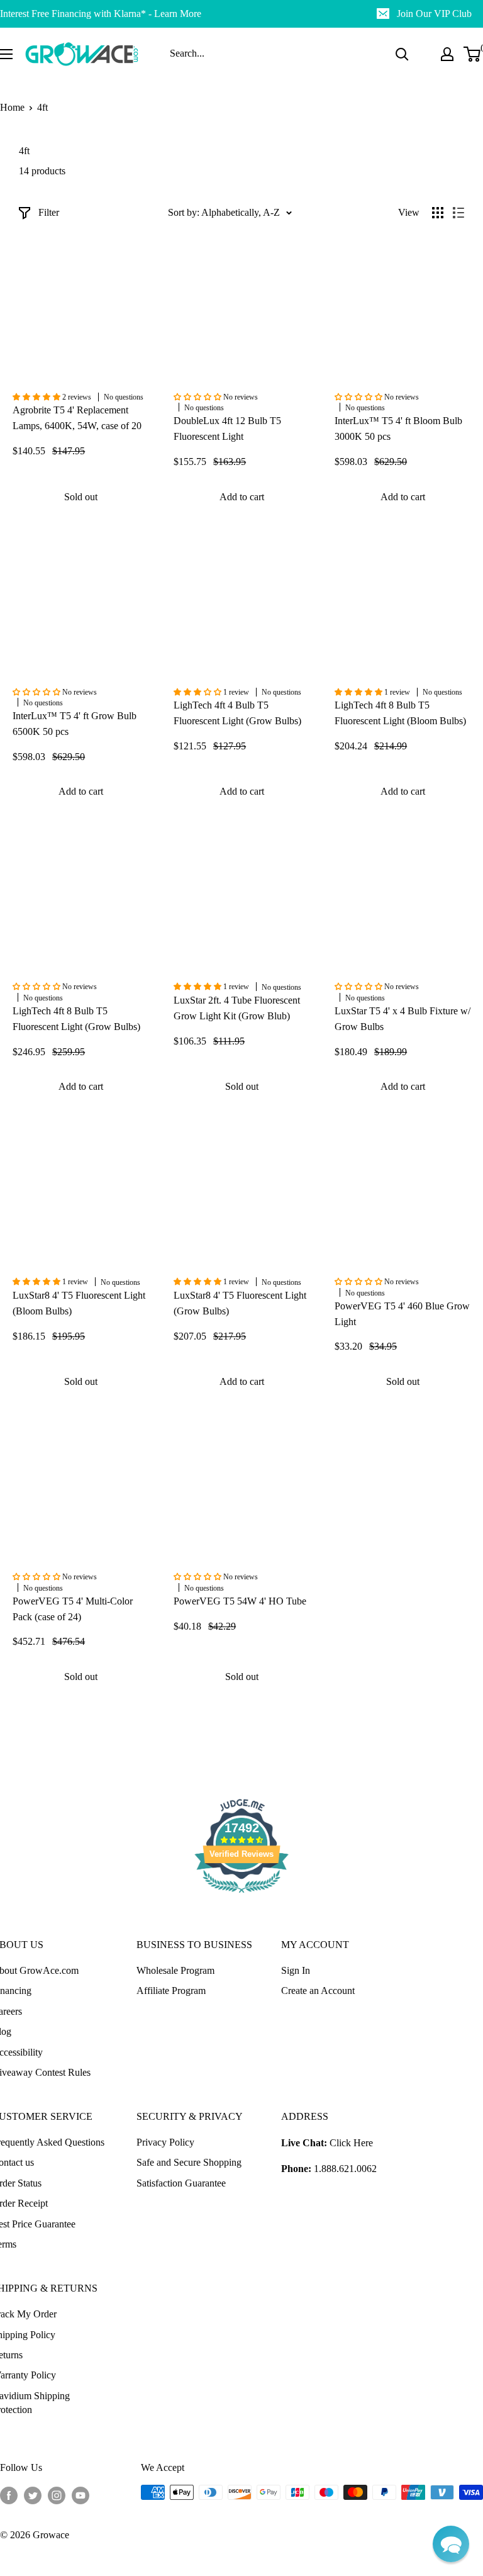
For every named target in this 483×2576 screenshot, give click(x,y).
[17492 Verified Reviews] (241, 1895)
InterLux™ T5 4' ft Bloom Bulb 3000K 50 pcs (398, 428)
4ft (42, 107)
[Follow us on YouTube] (80, 2494)
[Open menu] (6, 54)
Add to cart (242, 497)
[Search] (402, 54)
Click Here (351, 2143)
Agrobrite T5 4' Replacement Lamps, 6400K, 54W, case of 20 (77, 418)
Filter (49, 212)
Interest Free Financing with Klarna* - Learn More (101, 14)
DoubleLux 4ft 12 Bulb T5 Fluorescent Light (227, 428)
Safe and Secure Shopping (189, 2162)
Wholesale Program (175, 1970)
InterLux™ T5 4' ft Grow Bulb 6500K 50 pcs (75, 724)
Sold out (81, 497)
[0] (473, 54)
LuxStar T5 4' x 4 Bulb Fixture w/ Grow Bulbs (402, 1019)
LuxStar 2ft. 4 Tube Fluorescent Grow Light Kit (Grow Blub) (237, 1008)
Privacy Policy (165, 2142)
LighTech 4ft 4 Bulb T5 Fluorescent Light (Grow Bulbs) (237, 713)
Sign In (296, 1970)
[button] (451, 2544)
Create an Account (318, 1991)
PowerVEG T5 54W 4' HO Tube (240, 1601)
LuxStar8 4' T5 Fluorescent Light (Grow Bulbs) (240, 1303)
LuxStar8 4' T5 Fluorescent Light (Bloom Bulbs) (79, 1303)
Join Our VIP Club (434, 14)
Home (12, 107)
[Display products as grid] (438, 213)
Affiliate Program (171, 1991)
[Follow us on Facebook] (9, 2494)
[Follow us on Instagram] (57, 2494)
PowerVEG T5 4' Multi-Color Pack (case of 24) (73, 1609)
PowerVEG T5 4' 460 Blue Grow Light (402, 1314)
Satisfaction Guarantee (181, 2183)
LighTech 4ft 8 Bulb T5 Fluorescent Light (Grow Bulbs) (76, 1019)
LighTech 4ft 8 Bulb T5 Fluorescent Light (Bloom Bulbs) (400, 713)
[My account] (447, 54)
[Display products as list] (458, 213)
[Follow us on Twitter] (33, 2494)
